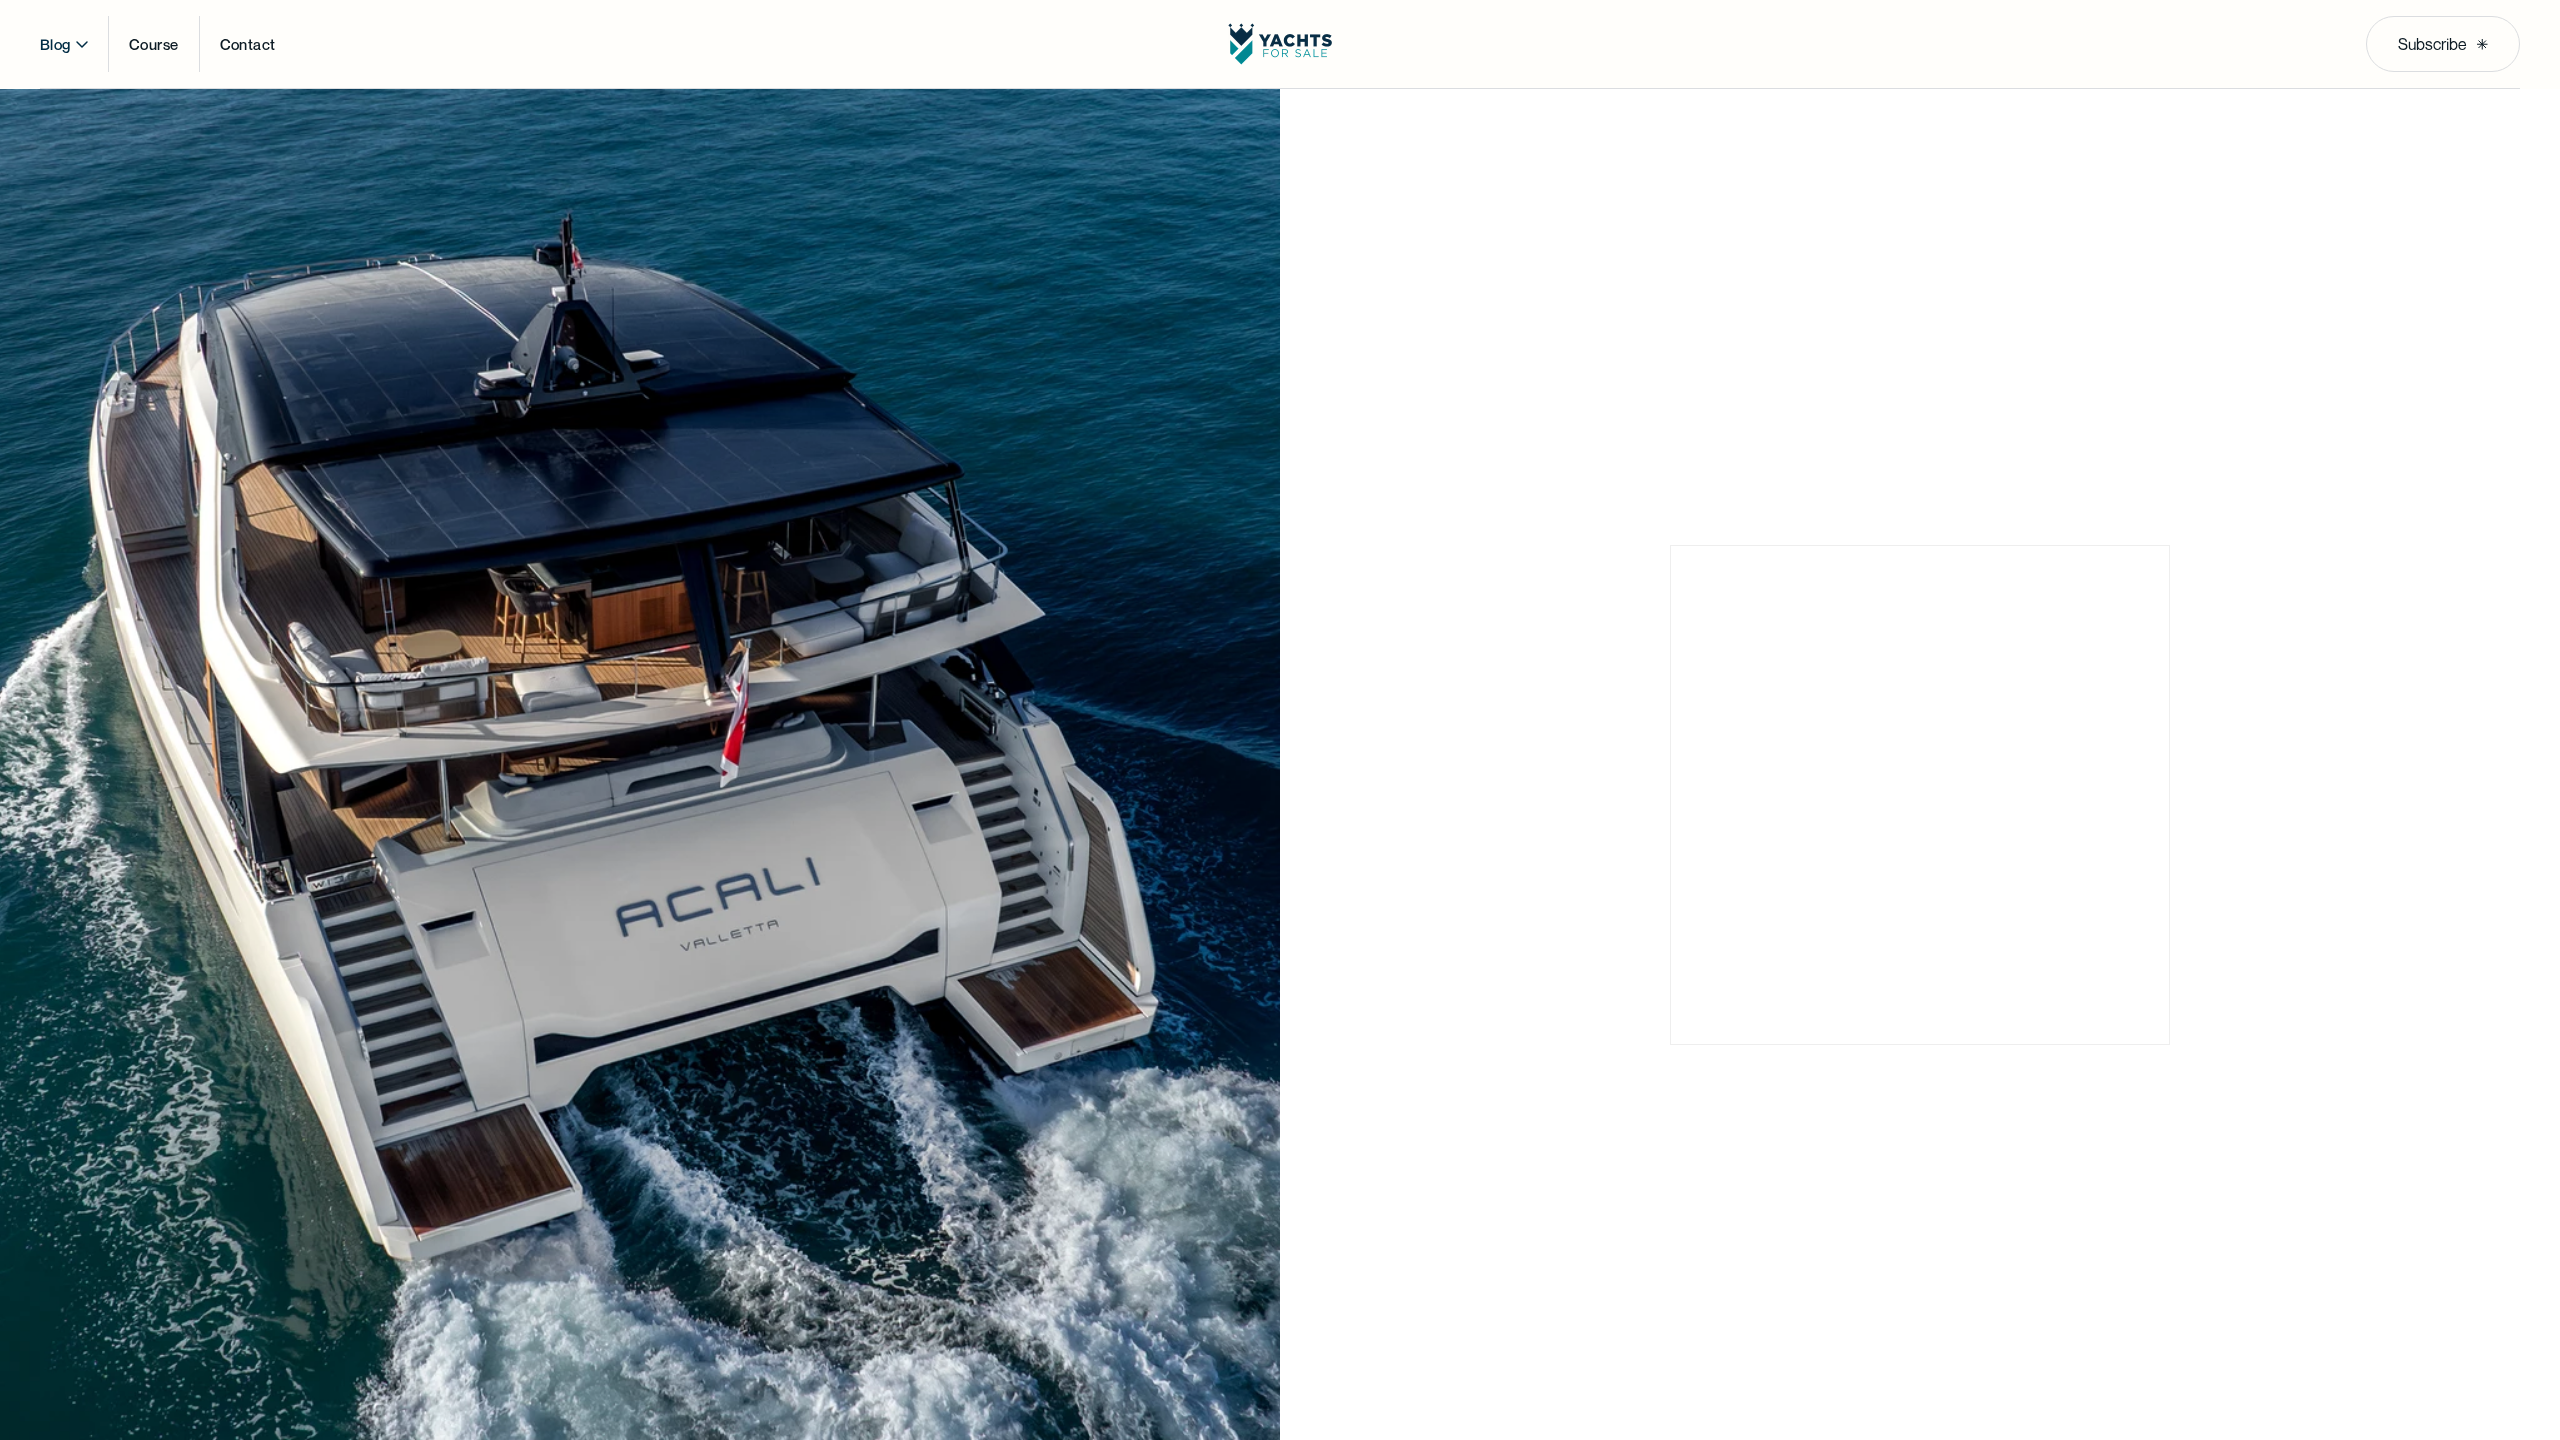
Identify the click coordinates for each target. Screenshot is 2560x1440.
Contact (248, 44)
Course (154, 44)
